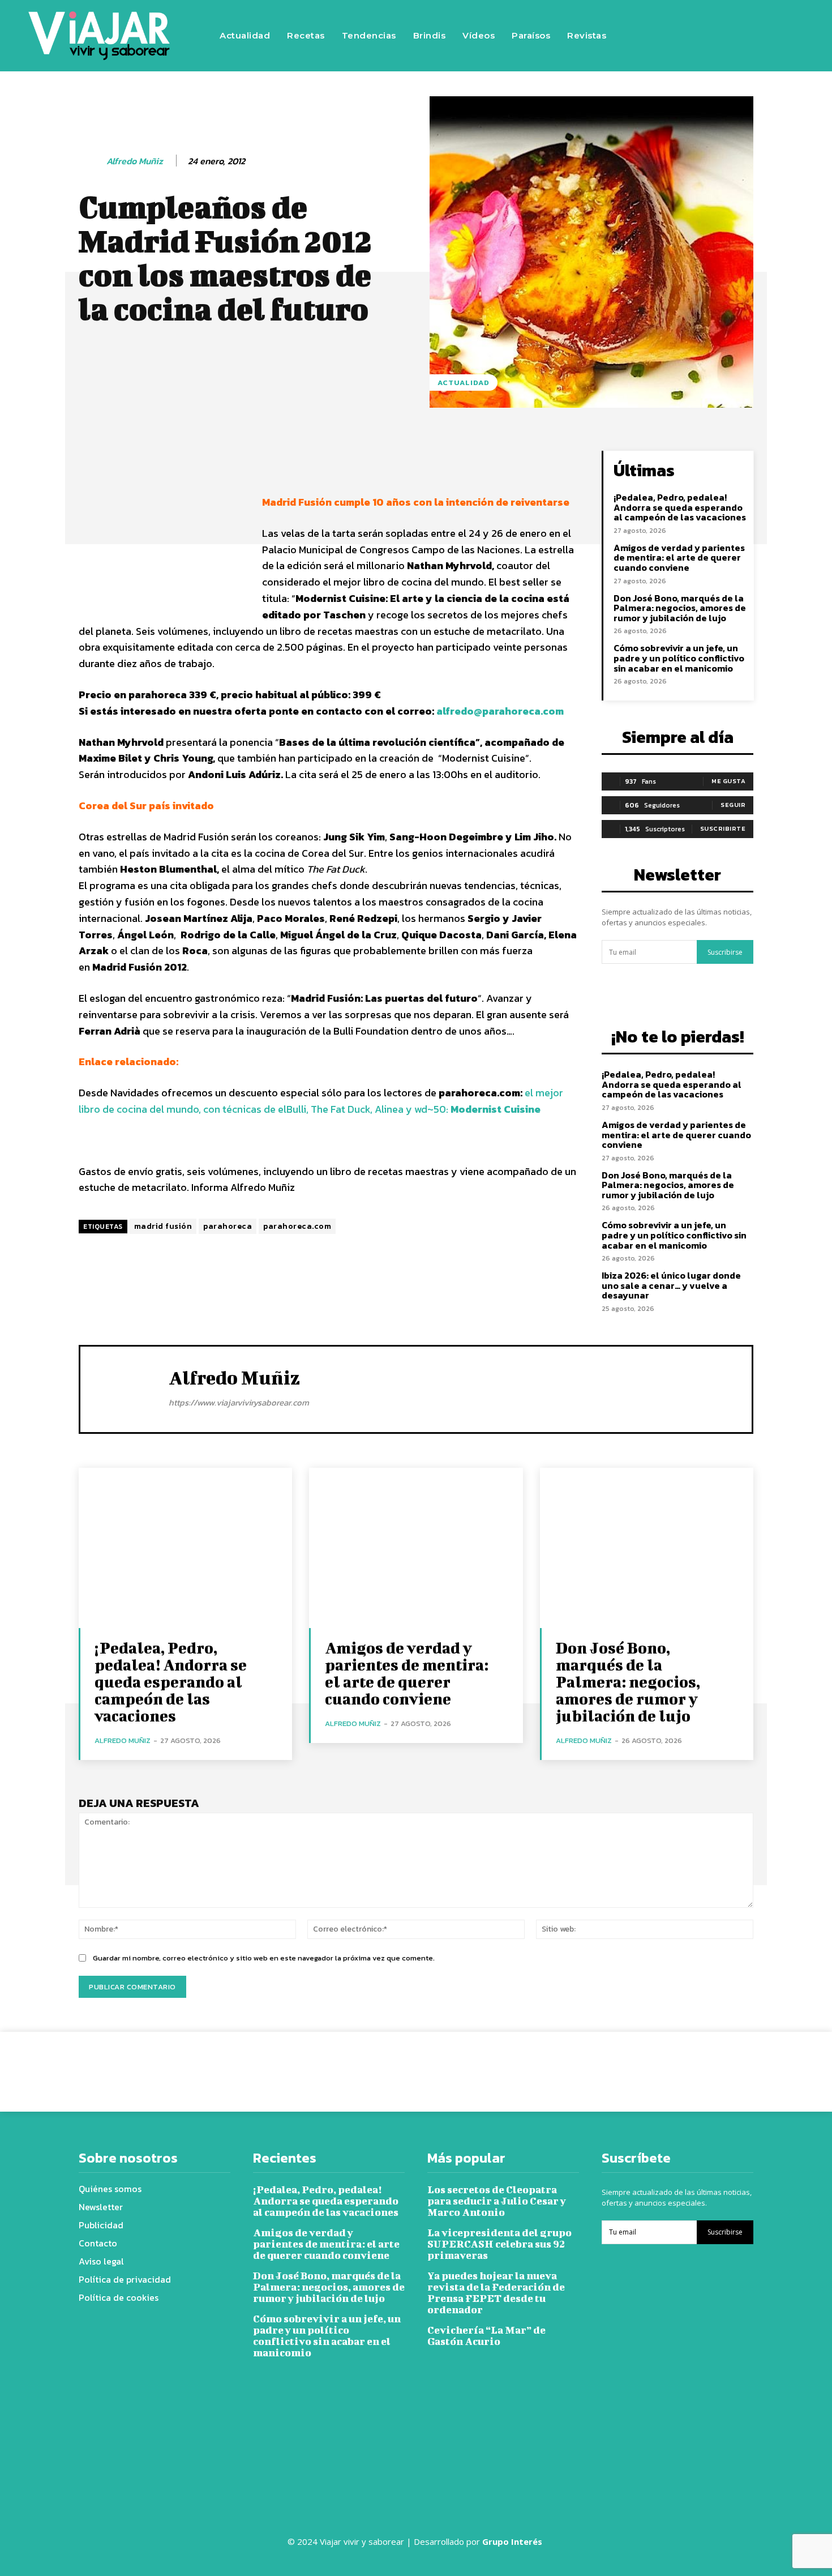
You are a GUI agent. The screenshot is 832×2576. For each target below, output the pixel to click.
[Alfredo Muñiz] (92, 161)
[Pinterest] (550, 2063)
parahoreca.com (297, 1226)
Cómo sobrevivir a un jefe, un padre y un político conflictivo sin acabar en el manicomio (679, 658)
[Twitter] (746, 36)
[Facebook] (678, 36)
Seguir (733, 805)
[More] (465, 462)
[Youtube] (780, 36)
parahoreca (228, 1226)
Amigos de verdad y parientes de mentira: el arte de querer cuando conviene (679, 558)
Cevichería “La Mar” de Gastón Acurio (486, 2336)
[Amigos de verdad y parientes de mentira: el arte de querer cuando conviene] (416, 1548)
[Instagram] (712, 36)
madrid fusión (163, 1226)
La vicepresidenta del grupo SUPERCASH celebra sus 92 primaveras (499, 2244)
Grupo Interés (513, 2541)
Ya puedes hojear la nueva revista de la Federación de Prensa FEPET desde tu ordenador (496, 2293)
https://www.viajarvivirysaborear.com (239, 1402)
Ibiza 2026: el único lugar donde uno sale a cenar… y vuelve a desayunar (671, 1285)
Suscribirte (723, 828)
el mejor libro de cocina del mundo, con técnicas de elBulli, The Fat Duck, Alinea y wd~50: (321, 1101)
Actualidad (464, 383)
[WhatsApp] (576, 2063)
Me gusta (728, 781)
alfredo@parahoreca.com (500, 711)
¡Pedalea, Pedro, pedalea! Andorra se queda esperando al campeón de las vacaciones (680, 507)
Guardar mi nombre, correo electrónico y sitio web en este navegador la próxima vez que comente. (264, 1958)
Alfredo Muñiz (135, 161)
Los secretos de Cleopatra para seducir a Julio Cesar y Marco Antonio (497, 2201)
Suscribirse (725, 952)
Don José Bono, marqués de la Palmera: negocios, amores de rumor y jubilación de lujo (680, 608)
